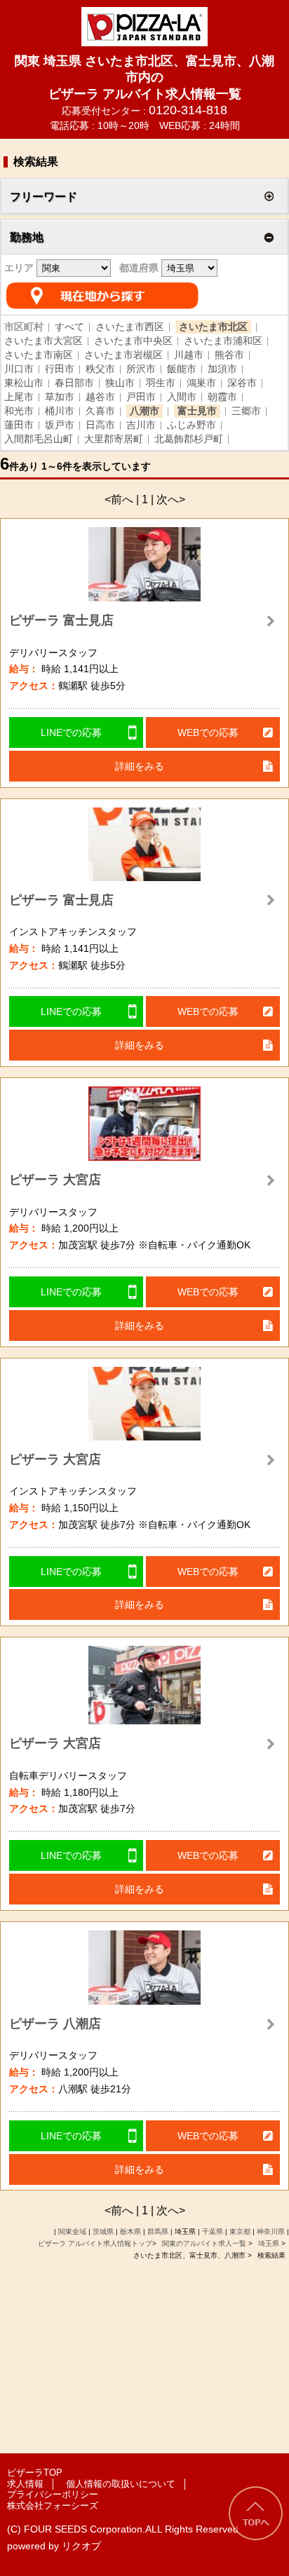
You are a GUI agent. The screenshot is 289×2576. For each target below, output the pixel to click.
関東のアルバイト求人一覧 (205, 2243)
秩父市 (100, 369)
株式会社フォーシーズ (53, 2506)
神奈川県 (271, 2231)
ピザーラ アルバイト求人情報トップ (95, 2243)
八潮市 (144, 411)
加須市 (222, 369)
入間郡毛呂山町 (39, 439)
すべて (69, 327)
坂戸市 (60, 425)
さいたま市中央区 (133, 341)
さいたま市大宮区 (43, 341)
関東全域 (72, 2231)
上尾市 (19, 397)
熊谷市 (229, 355)
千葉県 (213, 2231)
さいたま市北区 (213, 327)
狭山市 (120, 383)
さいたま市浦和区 (223, 341)
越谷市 (100, 397)
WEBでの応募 (208, 732)
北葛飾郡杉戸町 (189, 439)
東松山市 (24, 383)
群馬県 (158, 2231)
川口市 (19, 369)
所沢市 (141, 369)
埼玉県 (269, 2243)
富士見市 (197, 411)
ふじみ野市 (191, 425)
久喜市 (100, 411)
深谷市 (242, 383)
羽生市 (161, 383)
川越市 (189, 355)
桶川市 (60, 411)
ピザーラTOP (35, 2473)
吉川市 (141, 425)
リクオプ (81, 2546)
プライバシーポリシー (53, 2494)
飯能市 (182, 369)
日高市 (100, 425)
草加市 (60, 397)
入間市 (182, 397)
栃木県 (130, 2231)
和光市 (19, 411)
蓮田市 (19, 425)
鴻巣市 (201, 383)
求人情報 (25, 2484)
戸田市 (141, 397)
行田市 (60, 369)
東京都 (240, 2231)
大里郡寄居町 (114, 439)
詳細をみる (140, 766)
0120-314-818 (188, 110)
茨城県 (103, 2231)
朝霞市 (222, 397)
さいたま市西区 (130, 327)
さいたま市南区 (39, 355)
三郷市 (246, 411)
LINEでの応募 (71, 732)
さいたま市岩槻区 (123, 355)
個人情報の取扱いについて (121, 2484)
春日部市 (74, 383)
